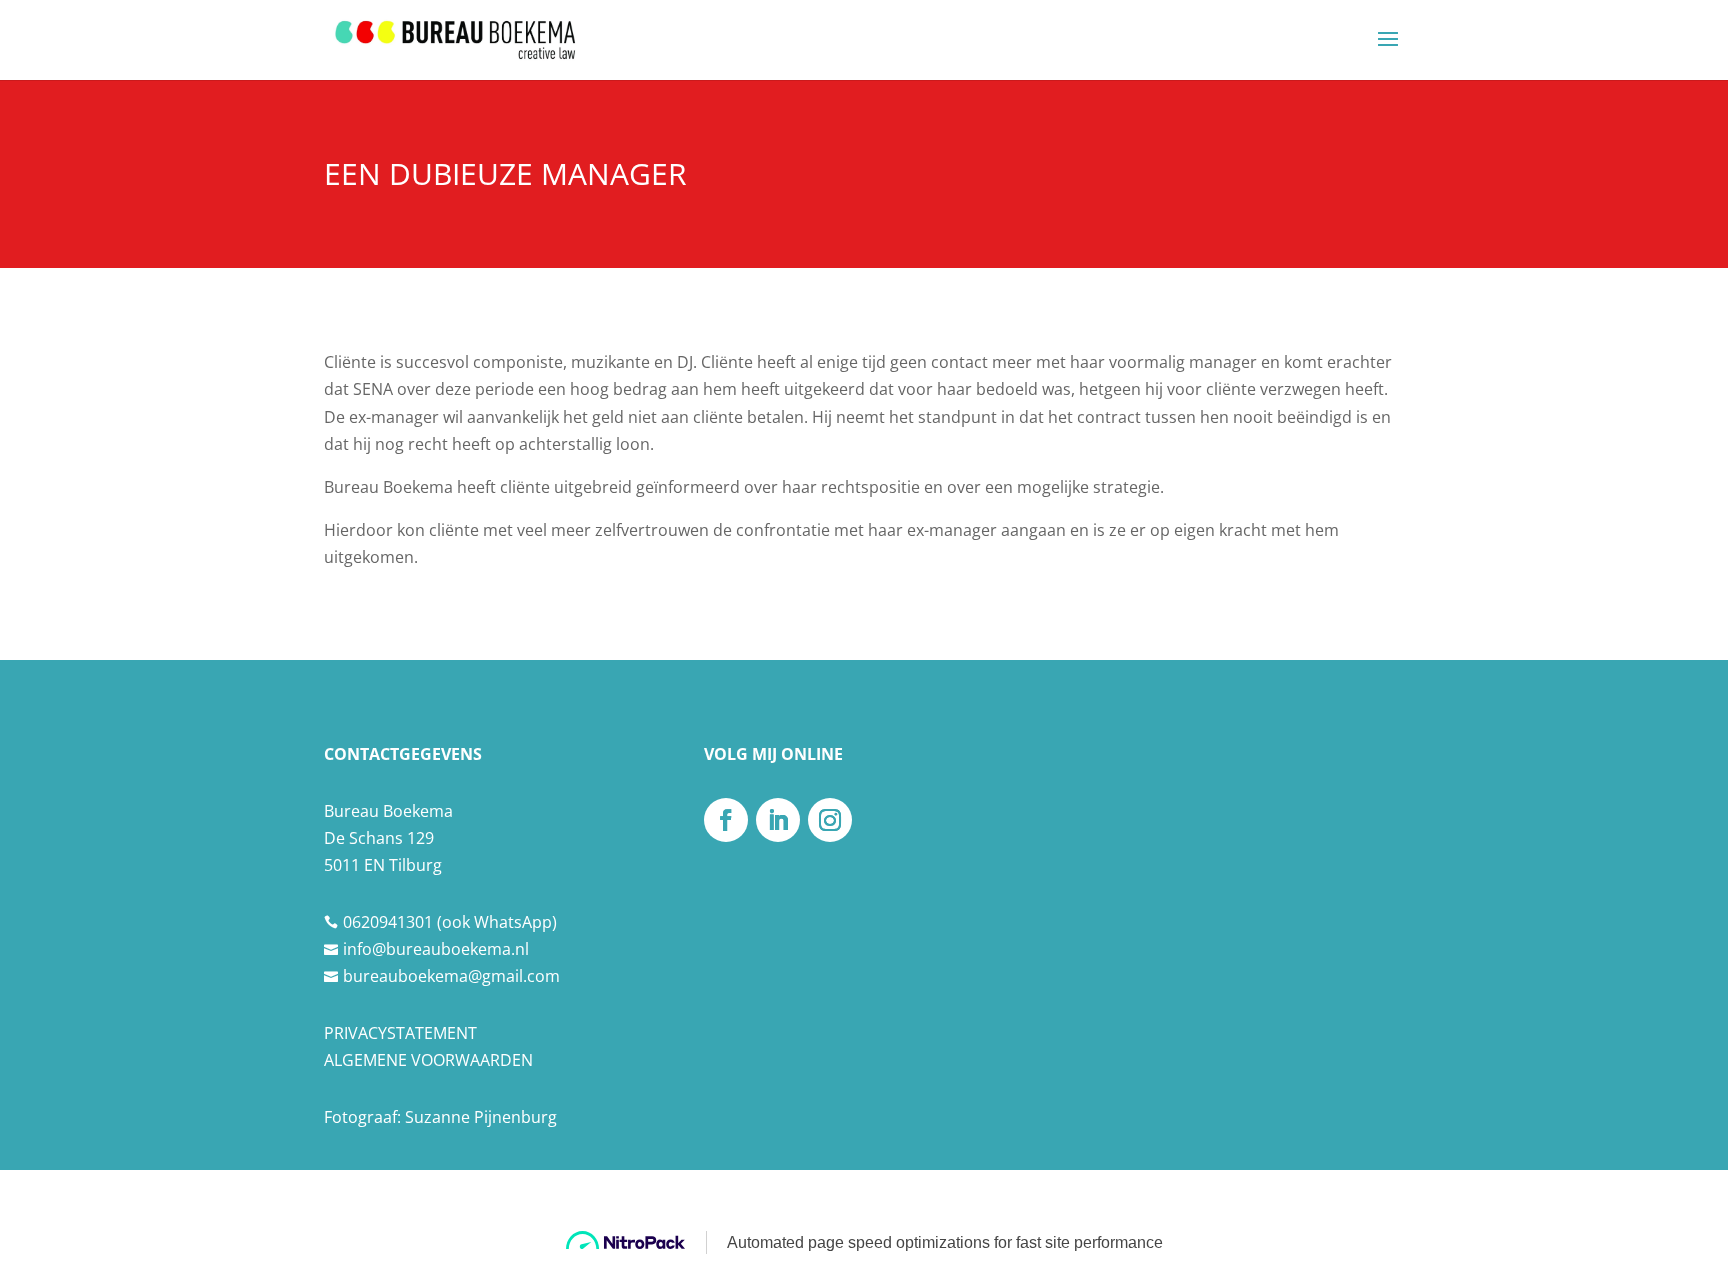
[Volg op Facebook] (726, 820)
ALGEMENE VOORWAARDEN (428, 1060)
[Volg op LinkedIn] (778, 820)
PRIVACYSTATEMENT (400, 1033)
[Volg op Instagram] (830, 820)
